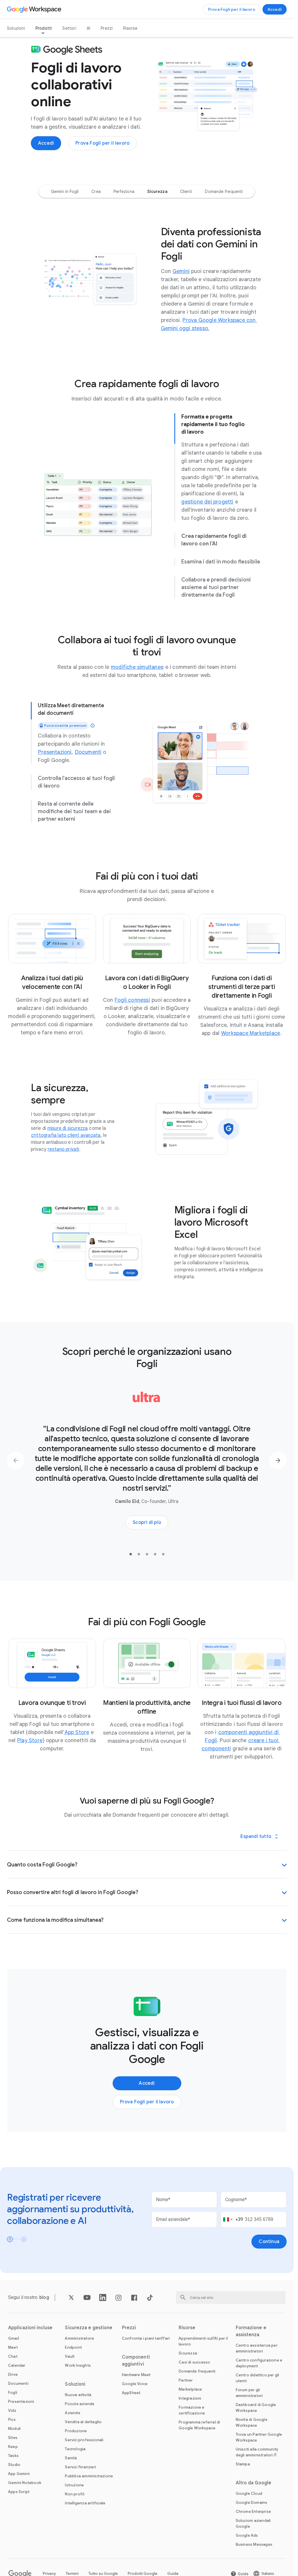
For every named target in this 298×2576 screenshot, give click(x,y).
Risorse (130, 28)
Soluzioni (16, 28)
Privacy (49, 2574)
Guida (173, 2574)
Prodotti (44, 28)
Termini (72, 2574)
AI (88, 28)
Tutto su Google (103, 2574)
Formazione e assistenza (251, 2331)
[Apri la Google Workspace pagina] (35, 9)
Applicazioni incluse (30, 2328)
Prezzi (107, 28)
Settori (69, 28)
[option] (65, 192)
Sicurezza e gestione (89, 2328)
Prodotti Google (143, 2574)
